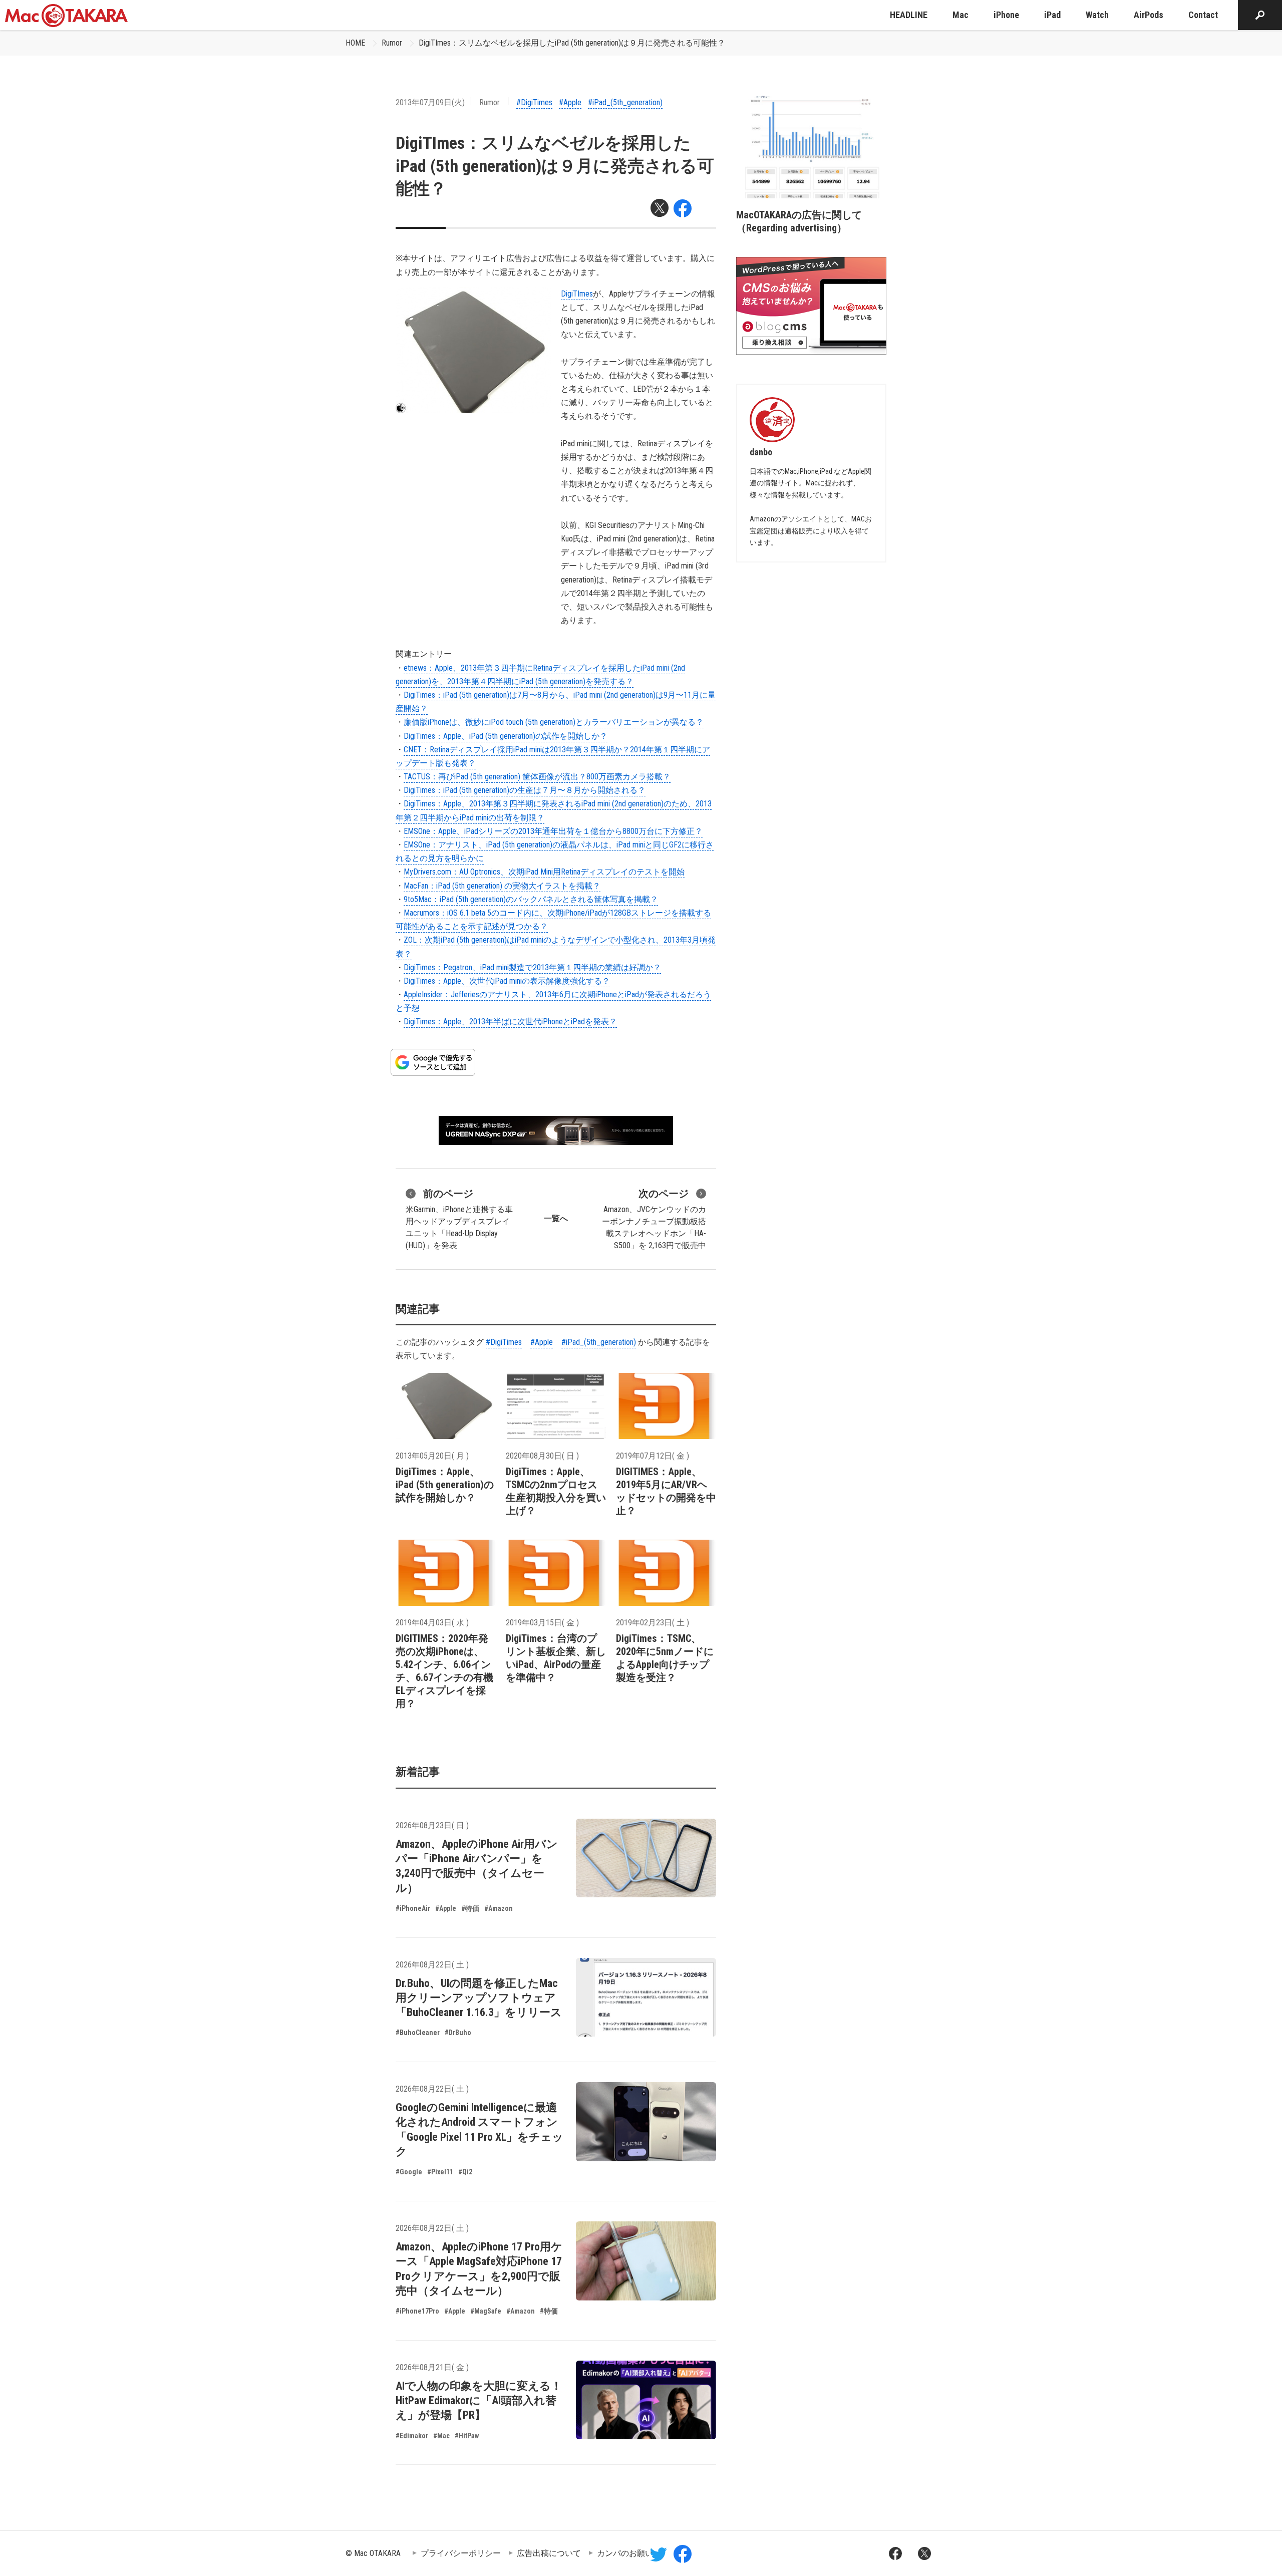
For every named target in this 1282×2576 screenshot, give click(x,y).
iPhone (1006, 15)
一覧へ (556, 1218)
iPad (1052, 15)
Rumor (392, 43)
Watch (1097, 15)
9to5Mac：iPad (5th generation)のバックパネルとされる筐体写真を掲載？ (531, 899)
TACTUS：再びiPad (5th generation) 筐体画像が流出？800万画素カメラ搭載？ (537, 777)
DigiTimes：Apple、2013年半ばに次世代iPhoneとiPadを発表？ (510, 1022)
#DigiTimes (534, 102)
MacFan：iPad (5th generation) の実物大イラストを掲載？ (502, 886)
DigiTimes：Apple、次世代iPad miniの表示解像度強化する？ (507, 981)
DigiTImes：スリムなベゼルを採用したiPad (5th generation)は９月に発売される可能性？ (572, 43)
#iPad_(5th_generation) (625, 102)
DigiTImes (577, 294)
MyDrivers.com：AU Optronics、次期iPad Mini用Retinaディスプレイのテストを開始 (544, 872)
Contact (1203, 15)
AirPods (1149, 15)
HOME (355, 43)
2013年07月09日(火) (430, 102)
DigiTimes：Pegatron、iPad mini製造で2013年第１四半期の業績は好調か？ (532, 967)
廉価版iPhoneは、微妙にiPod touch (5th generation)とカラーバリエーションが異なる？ (554, 722)
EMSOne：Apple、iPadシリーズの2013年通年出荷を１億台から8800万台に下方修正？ (553, 831)
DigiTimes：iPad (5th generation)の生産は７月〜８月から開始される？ (525, 790)
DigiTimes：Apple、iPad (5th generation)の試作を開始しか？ (506, 736)
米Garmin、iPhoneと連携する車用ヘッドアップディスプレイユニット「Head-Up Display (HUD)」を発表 (459, 1219)
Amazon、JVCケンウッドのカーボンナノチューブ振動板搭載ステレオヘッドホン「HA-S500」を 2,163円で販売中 (654, 1219)
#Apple (570, 102)
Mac (960, 15)
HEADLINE (909, 15)
